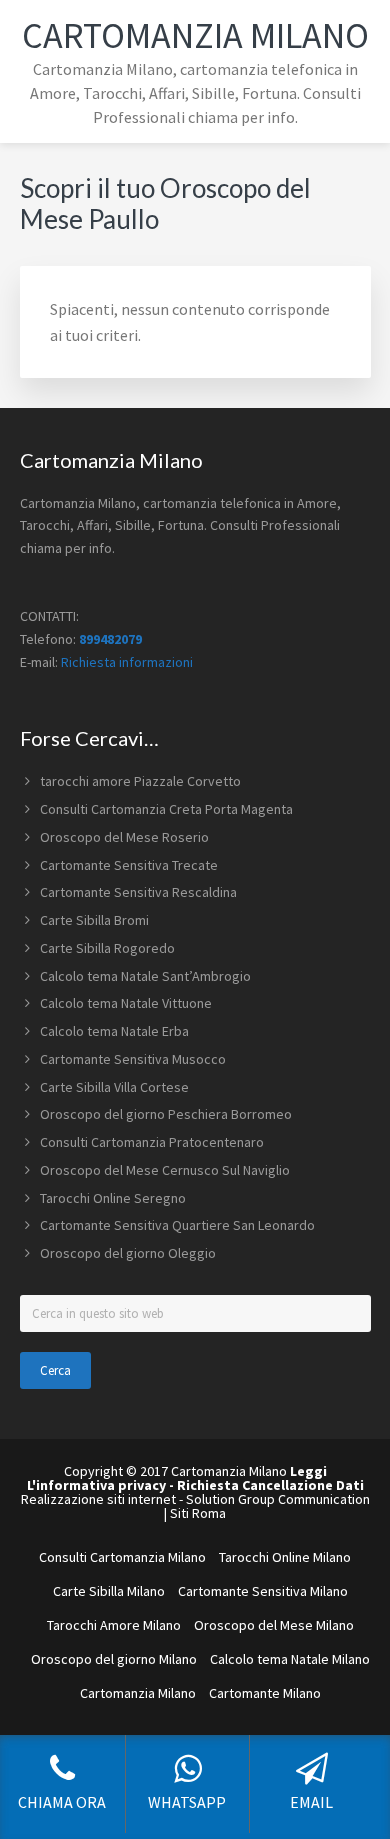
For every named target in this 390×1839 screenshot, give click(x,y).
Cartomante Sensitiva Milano (263, 1591)
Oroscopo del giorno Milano (114, 1659)
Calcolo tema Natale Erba (114, 1031)
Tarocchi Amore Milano (114, 1625)
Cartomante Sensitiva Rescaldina (138, 892)
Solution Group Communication (278, 1499)
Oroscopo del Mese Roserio (124, 837)
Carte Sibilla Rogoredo (107, 948)
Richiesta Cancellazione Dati (270, 1485)
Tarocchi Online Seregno (113, 1198)
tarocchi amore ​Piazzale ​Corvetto (140, 781)
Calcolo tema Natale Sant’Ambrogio (145, 976)
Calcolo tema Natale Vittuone (126, 1003)
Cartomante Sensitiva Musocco (133, 1059)
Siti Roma (198, 1513)
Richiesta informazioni (127, 662)
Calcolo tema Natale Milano (290, 1659)
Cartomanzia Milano (195, 35)
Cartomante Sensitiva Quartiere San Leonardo (177, 1225)
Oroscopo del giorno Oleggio (128, 1253)
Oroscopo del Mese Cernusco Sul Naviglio (165, 1170)
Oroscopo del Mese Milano (274, 1625)
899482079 (110, 639)
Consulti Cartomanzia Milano (122, 1557)
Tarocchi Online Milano (285, 1557)
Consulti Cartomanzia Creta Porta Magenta (166, 809)
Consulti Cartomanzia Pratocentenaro (152, 1142)
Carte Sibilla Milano (109, 1591)
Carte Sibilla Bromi (94, 920)
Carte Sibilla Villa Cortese (114, 1087)
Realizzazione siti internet (98, 1499)
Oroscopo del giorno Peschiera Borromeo (166, 1114)
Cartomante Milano (265, 1693)
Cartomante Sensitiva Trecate (129, 865)
